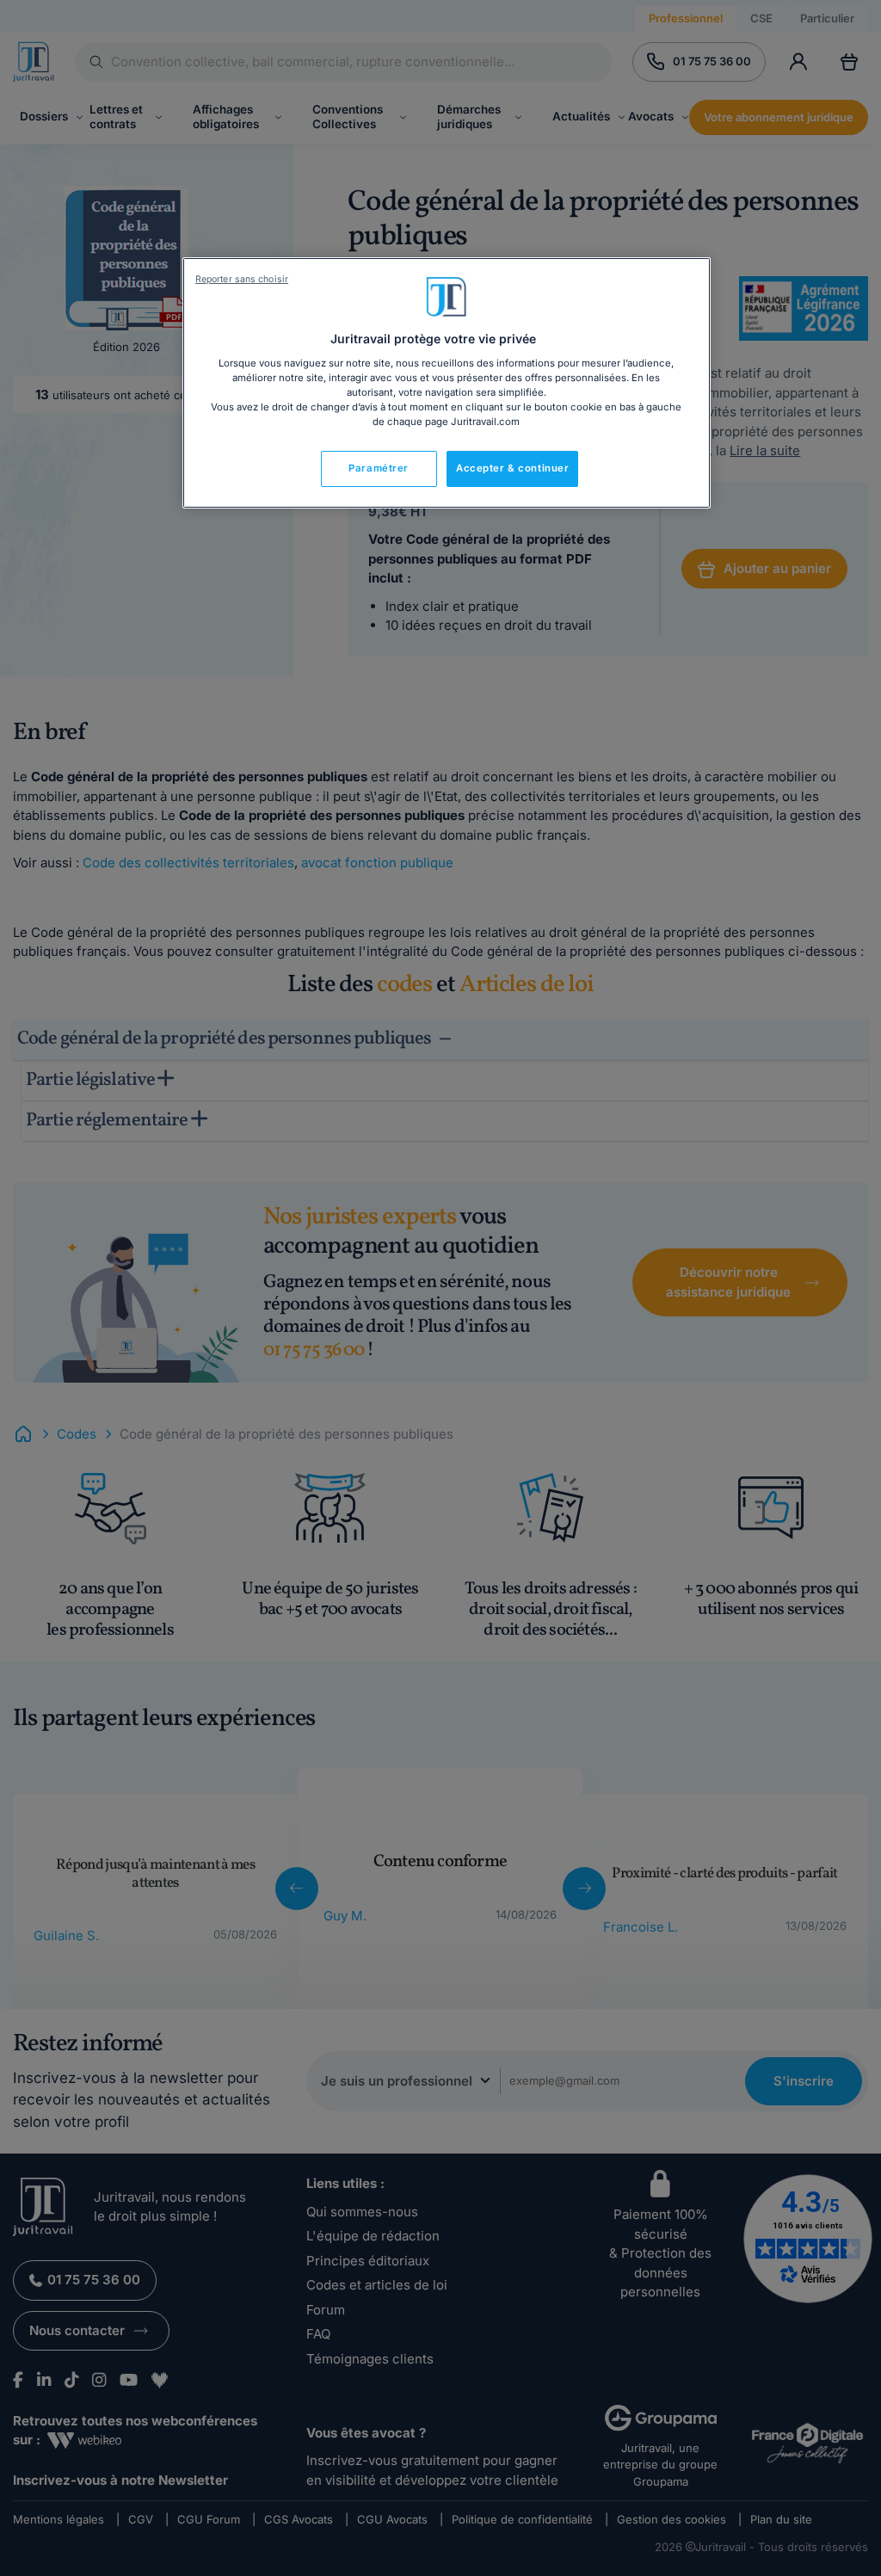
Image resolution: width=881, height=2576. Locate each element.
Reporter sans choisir (242, 279)
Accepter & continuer (512, 468)
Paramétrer (379, 468)
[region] (447, 383)
